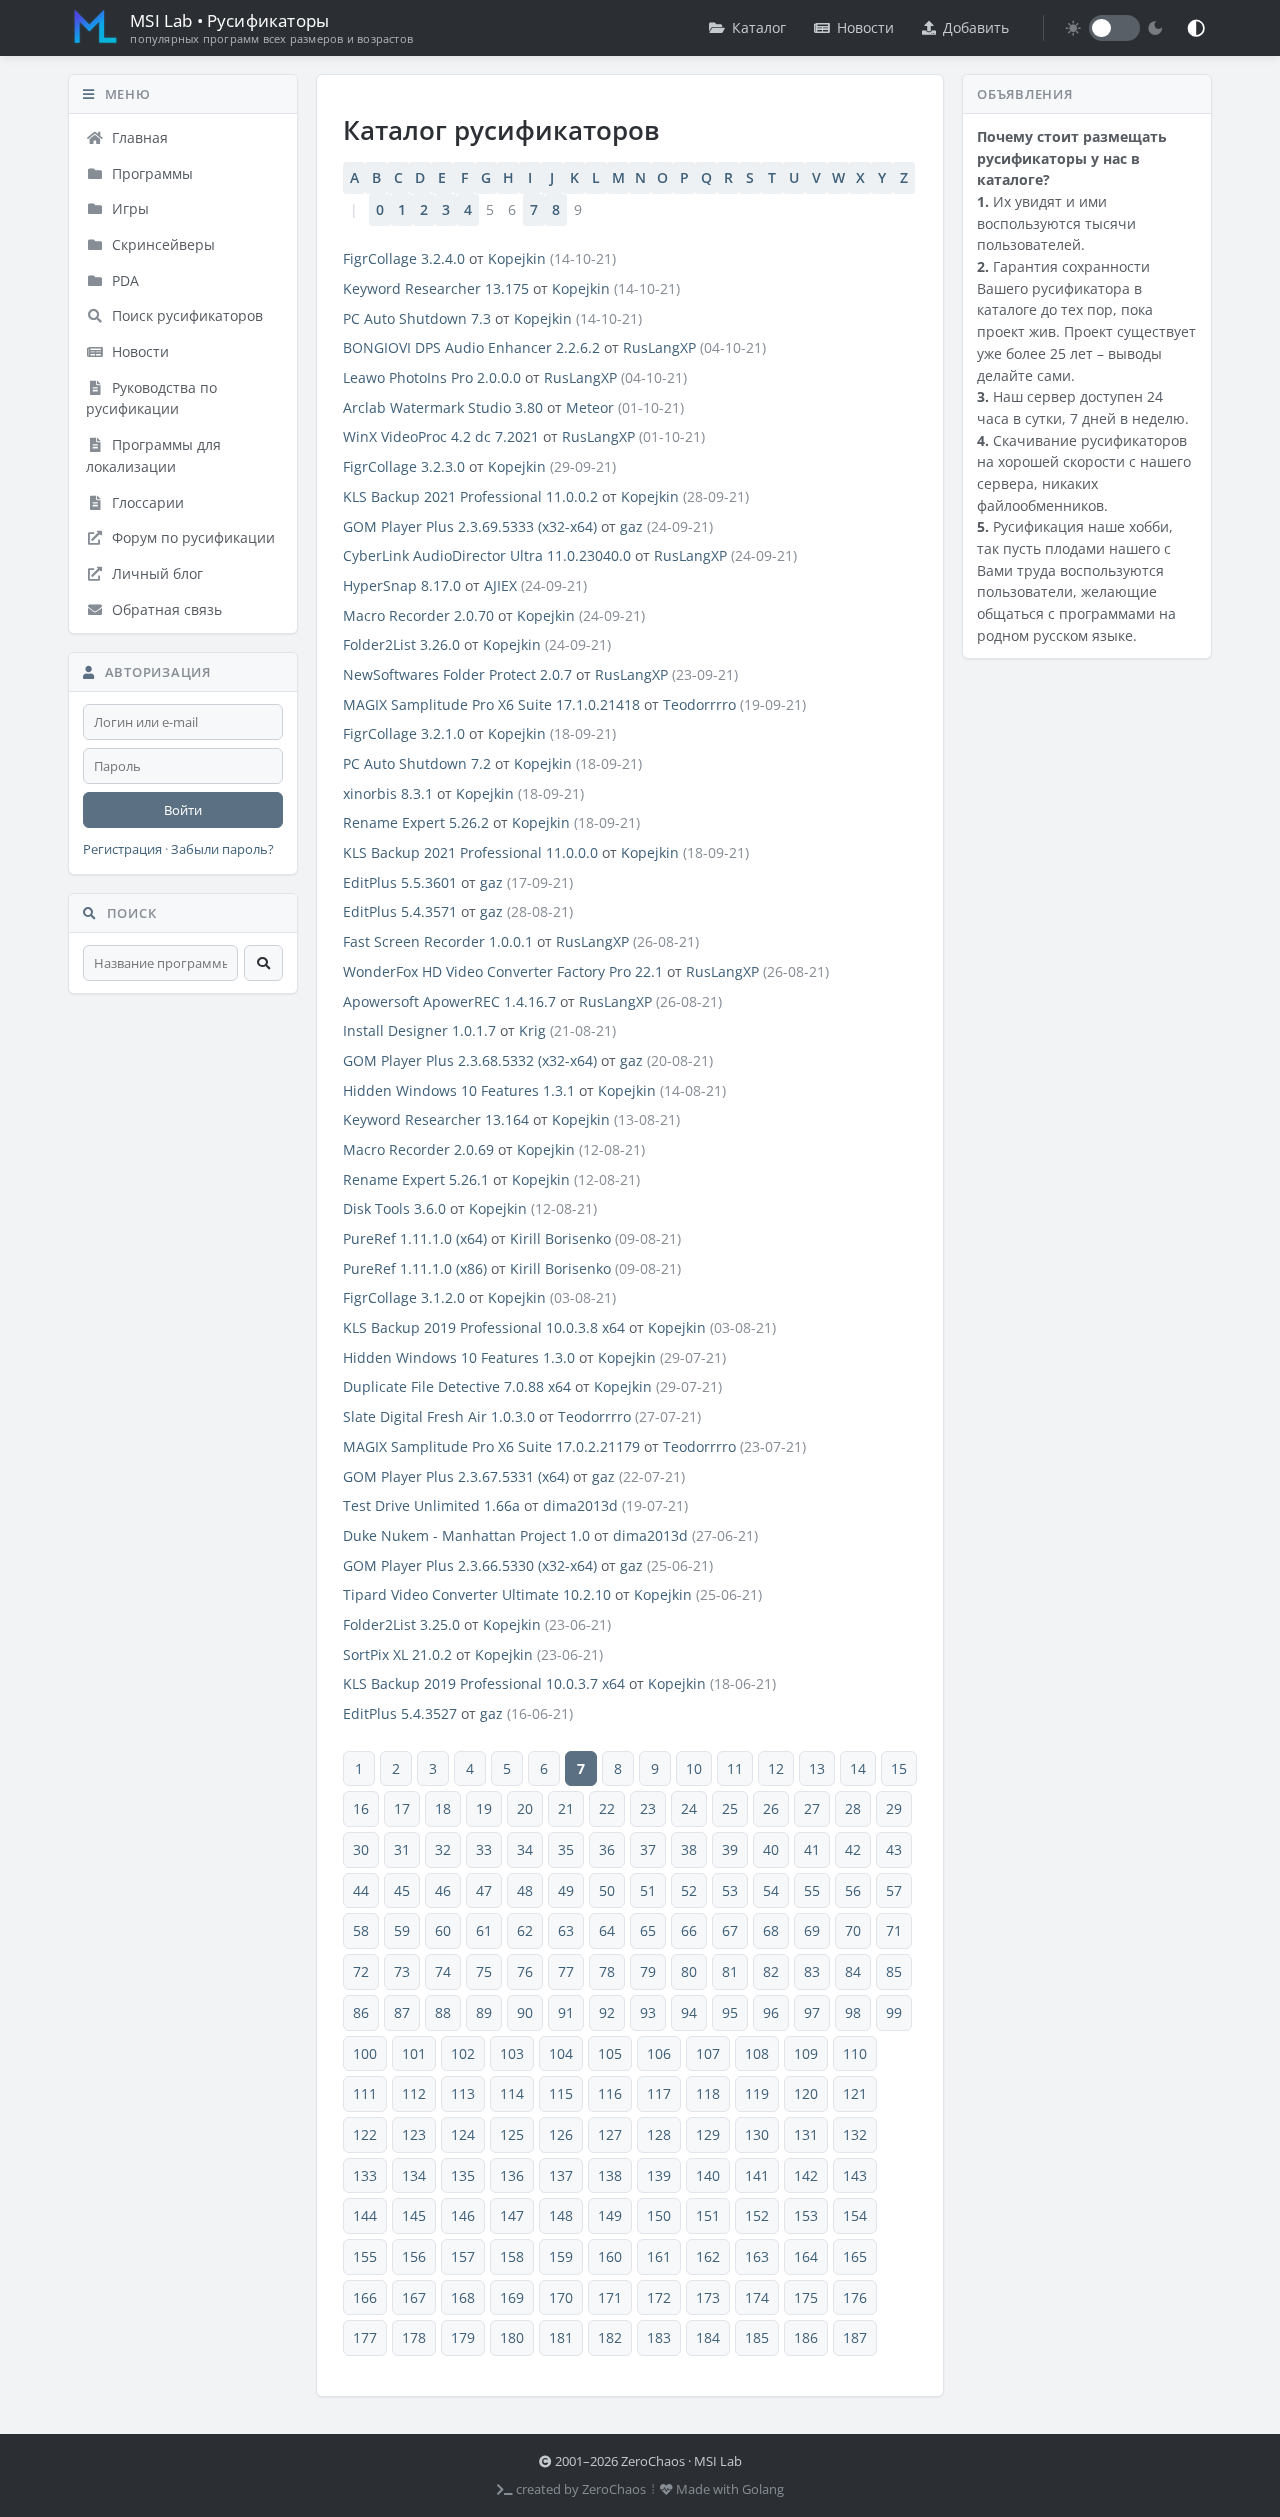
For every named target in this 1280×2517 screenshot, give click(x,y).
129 (708, 2134)
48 (525, 1890)
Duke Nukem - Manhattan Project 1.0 (466, 1535)
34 (525, 1849)
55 (812, 1890)
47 (484, 1890)
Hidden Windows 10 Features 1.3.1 (459, 1090)
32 (443, 1849)
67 (730, 1930)
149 (610, 2215)
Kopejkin (517, 258)
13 (817, 1768)
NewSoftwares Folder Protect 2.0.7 (457, 674)
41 (812, 1849)
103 (512, 2053)
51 (648, 1890)
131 (806, 2134)
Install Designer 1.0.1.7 (419, 1030)
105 (610, 2053)
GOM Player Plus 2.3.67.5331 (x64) (456, 1476)
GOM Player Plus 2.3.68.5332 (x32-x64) (470, 1060)
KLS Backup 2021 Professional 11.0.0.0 (470, 852)
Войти (183, 810)
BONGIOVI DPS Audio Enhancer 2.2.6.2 (471, 347)
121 (855, 2093)
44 (361, 1890)
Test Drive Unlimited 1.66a (431, 1505)
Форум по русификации (191, 537)
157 (463, 2256)
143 (855, 2175)
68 (771, 1930)
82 (771, 1971)
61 (484, 1930)
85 (894, 1971)
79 (648, 1971)
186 (806, 2337)
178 (414, 2337)
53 (730, 1890)
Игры (128, 208)
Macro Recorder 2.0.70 (418, 615)
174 (757, 2297)
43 (894, 1849)
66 (689, 1930)
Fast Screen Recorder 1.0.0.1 (438, 941)
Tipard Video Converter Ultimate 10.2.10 (477, 1594)
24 (689, 1808)
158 (512, 2256)
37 (648, 1849)
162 (708, 2256)
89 (484, 2012)
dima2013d (580, 1505)
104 (561, 2053)
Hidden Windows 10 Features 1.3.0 (459, 1357)
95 (730, 2012)
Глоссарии (146, 502)
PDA (123, 280)
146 (463, 2215)
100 (365, 2053)
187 (855, 2337)
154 (855, 2215)
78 (607, 1971)
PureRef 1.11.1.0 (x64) (415, 1238)
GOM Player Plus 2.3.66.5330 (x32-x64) (470, 1565)
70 (853, 1930)
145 (414, 2215)
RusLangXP (659, 347)
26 (771, 1808)
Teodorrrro (699, 704)
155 (365, 2256)
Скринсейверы (161, 244)
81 (730, 1971)
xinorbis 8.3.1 (388, 793)
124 (463, 2134)
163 (757, 2256)
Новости (865, 27)
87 (402, 2012)
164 (806, 2256)
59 (402, 1930)
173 (708, 2297)
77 (566, 1971)
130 (757, 2134)
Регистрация (122, 849)
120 (806, 2093)
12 (776, 1768)
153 (806, 2215)
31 (402, 1849)
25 (730, 1808)
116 (610, 2093)
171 (610, 2297)
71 (894, 1930)
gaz (631, 526)
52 (689, 1890)
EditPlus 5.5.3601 (400, 882)
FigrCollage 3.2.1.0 (404, 733)
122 (365, 2134)
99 (894, 2012)
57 (894, 1890)
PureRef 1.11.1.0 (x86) (415, 1268)
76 (525, 1971)
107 (708, 2053)
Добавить (976, 27)
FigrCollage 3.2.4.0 (404, 258)
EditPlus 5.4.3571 (400, 911)
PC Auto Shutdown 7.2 (417, 763)
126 (561, 2134)
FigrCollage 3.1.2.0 (404, 1297)
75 (484, 1971)
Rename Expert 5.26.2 (416, 822)
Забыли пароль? (222, 849)
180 (512, 2337)
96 (771, 2012)
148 (561, 2215)
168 (463, 2297)
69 (812, 1930)
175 (806, 2297)
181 (561, 2337)
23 (648, 1808)
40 (771, 1849)
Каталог (759, 27)
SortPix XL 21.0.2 (397, 1654)
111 (365, 2093)
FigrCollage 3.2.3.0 (404, 466)
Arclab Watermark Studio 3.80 (443, 407)
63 (566, 1930)
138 (610, 2175)
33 (484, 1849)
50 (607, 1890)
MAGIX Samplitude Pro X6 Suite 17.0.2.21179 (491, 1446)
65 (648, 1930)
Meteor (590, 407)
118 (708, 2093)
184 (708, 2337)
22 (607, 1808)
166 (365, 2297)
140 (708, 2175)
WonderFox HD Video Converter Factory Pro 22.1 (503, 971)
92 (607, 2012)
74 (443, 1971)
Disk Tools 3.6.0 (394, 1208)
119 (757, 2093)
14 (858, 1768)
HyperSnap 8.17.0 (402, 585)
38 (689, 1849)
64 (607, 1930)
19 (484, 1808)
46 (443, 1890)
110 (855, 2053)
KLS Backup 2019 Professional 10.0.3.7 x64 (484, 1683)
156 (414, 2256)
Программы (150, 173)
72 (361, 1971)
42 (853, 1849)
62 (525, 1930)
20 (525, 1808)
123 (414, 2134)
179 (463, 2337)
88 (443, 2012)
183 (659, 2337)
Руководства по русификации (151, 398)
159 (561, 2256)
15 (899, 1768)
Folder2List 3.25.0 (401, 1624)
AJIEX (500, 585)
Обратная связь (165, 609)
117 (659, 2093)
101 (414, 2053)
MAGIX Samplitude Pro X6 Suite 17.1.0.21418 (491, 704)
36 (607, 1849)
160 (610, 2256)
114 (512, 2093)
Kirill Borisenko (560, 1238)
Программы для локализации (153, 455)
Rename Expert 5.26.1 (416, 1179)
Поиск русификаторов (185, 315)
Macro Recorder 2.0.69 (418, 1149)
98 (853, 2012)
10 (694, 1768)
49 (566, 1890)
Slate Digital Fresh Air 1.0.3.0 (439, 1416)
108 (757, 2053)
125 (512, 2134)
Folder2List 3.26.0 (401, 644)
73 (402, 1971)
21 (566, 1808)
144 (365, 2215)
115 (561, 2093)
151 (708, 2215)
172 (659, 2297)
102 (463, 2053)
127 (610, 2134)
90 (525, 2012)
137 (561, 2175)
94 (689, 2012)
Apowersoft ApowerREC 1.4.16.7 (449, 1001)
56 (853, 1890)
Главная (138, 137)
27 (812, 1808)
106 (659, 2053)
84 (853, 1971)
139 (659, 2175)
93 (648, 2012)
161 (659, 2256)
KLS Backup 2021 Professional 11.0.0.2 (470, 496)
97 (812, 2012)
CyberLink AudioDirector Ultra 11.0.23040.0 (487, 555)
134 (414, 2175)
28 (853, 1808)
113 (463, 2093)
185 (757, 2337)
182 (610, 2337)
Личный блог (155, 573)
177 (365, 2337)
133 (365, 2175)
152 (757, 2215)
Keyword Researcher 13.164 (436, 1119)
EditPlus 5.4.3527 (400, 1713)
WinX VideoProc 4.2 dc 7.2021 (441, 436)
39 (730, 1849)
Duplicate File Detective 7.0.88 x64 (457, 1386)
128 (659, 2134)
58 (361, 1930)
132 (855, 2134)
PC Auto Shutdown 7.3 (417, 318)
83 (812, 1971)
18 (443, 1808)
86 (361, 2012)
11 (735, 1768)
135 (463, 2175)
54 (771, 1890)
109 (806, 2053)
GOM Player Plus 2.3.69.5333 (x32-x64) (470, 526)
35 (566, 1849)
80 (689, 1971)
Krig (532, 1030)
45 (402, 1890)
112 (414, 2093)
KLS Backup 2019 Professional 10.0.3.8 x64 (484, 1327)
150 (659, 2215)
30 (361, 1849)
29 (894, 1808)
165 (855, 2256)
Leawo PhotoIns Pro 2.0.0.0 (432, 377)
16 (361, 1808)
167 (414, 2297)
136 (512, 2175)
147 (512, 2215)
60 (443, 1930)
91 (566, 2012)
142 (806, 2175)
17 (402, 1808)
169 (512, 2297)
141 (757, 2175)
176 (855, 2297)
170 (561, 2297)
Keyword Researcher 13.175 (436, 288)
